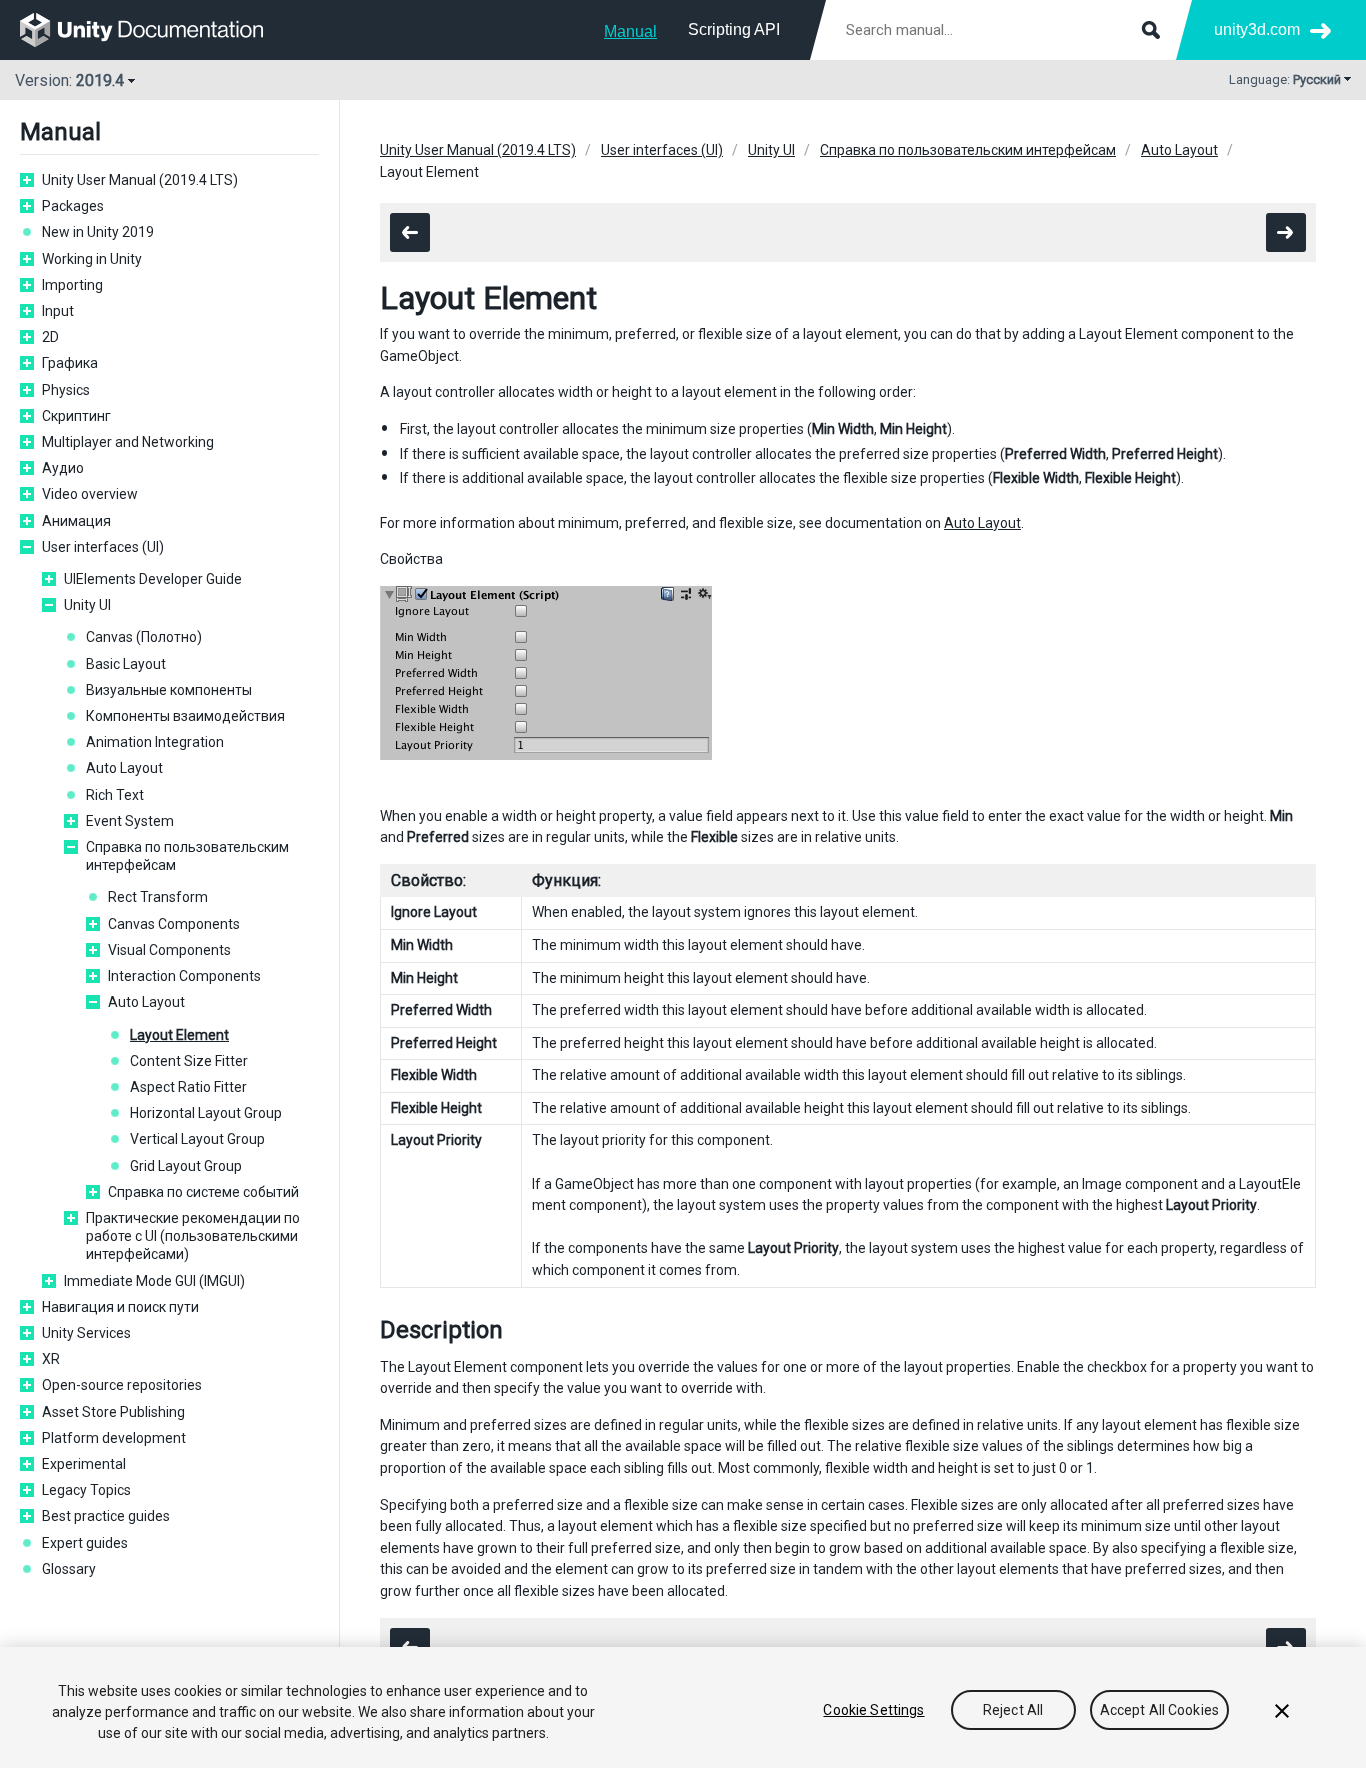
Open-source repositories (122, 1385)
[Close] (1282, 1711)
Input (58, 311)
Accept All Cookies (1160, 1710)
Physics (66, 390)
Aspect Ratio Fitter (188, 1087)
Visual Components (169, 950)
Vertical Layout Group (197, 1139)
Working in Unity (92, 259)
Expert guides (85, 1543)
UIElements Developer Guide (153, 579)
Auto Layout (124, 768)
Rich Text (115, 795)
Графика (70, 363)
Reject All (1013, 1710)
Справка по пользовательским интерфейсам (187, 856)
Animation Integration (155, 742)
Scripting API (734, 29)
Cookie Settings (873, 1710)
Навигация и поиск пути (120, 1307)
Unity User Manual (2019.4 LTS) (140, 180)
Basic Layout (126, 664)
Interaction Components (184, 976)
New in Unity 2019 (98, 232)
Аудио (63, 468)
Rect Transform (158, 897)
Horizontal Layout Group (206, 1113)
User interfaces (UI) (103, 547)
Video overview (90, 494)
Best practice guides (106, 1516)
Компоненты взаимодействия (185, 716)
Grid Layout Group (186, 1166)
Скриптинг (76, 416)
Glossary (69, 1569)
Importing (72, 285)
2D (50, 337)
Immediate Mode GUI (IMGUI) (154, 1281)
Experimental (84, 1464)
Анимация (76, 521)
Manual (630, 31)
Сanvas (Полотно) (144, 637)
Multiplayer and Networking (128, 442)
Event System (130, 821)
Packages (73, 206)
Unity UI (87, 605)
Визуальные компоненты (169, 690)
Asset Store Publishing (113, 1412)
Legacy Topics (86, 1490)
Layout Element (179, 1035)
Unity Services (86, 1333)
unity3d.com (1257, 29)
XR (51, 1359)
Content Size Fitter (189, 1061)
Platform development (114, 1438)
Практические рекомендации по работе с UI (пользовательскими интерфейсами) (193, 1236)
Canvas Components (174, 924)
